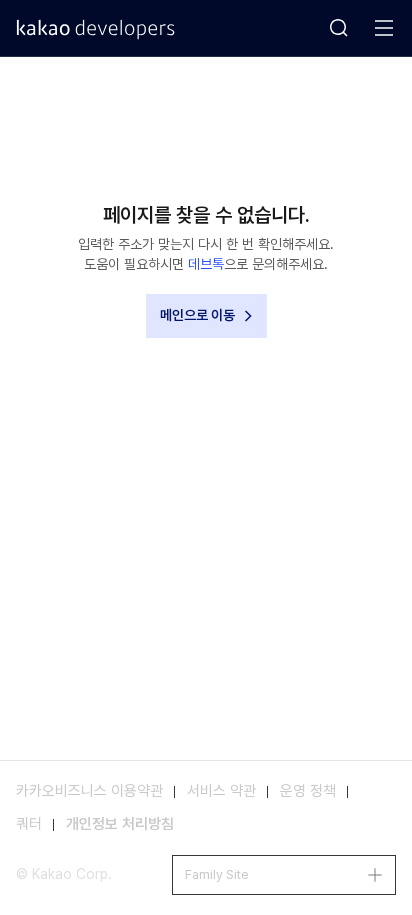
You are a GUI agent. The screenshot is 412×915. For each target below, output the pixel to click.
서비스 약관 (221, 791)
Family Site (217, 874)
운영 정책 (308, 791)
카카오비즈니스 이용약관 (89, 791)
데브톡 (206, 264)
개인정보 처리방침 (120, 824)
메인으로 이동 (197, 315)
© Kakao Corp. (64, 874)
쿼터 (29, 824)
